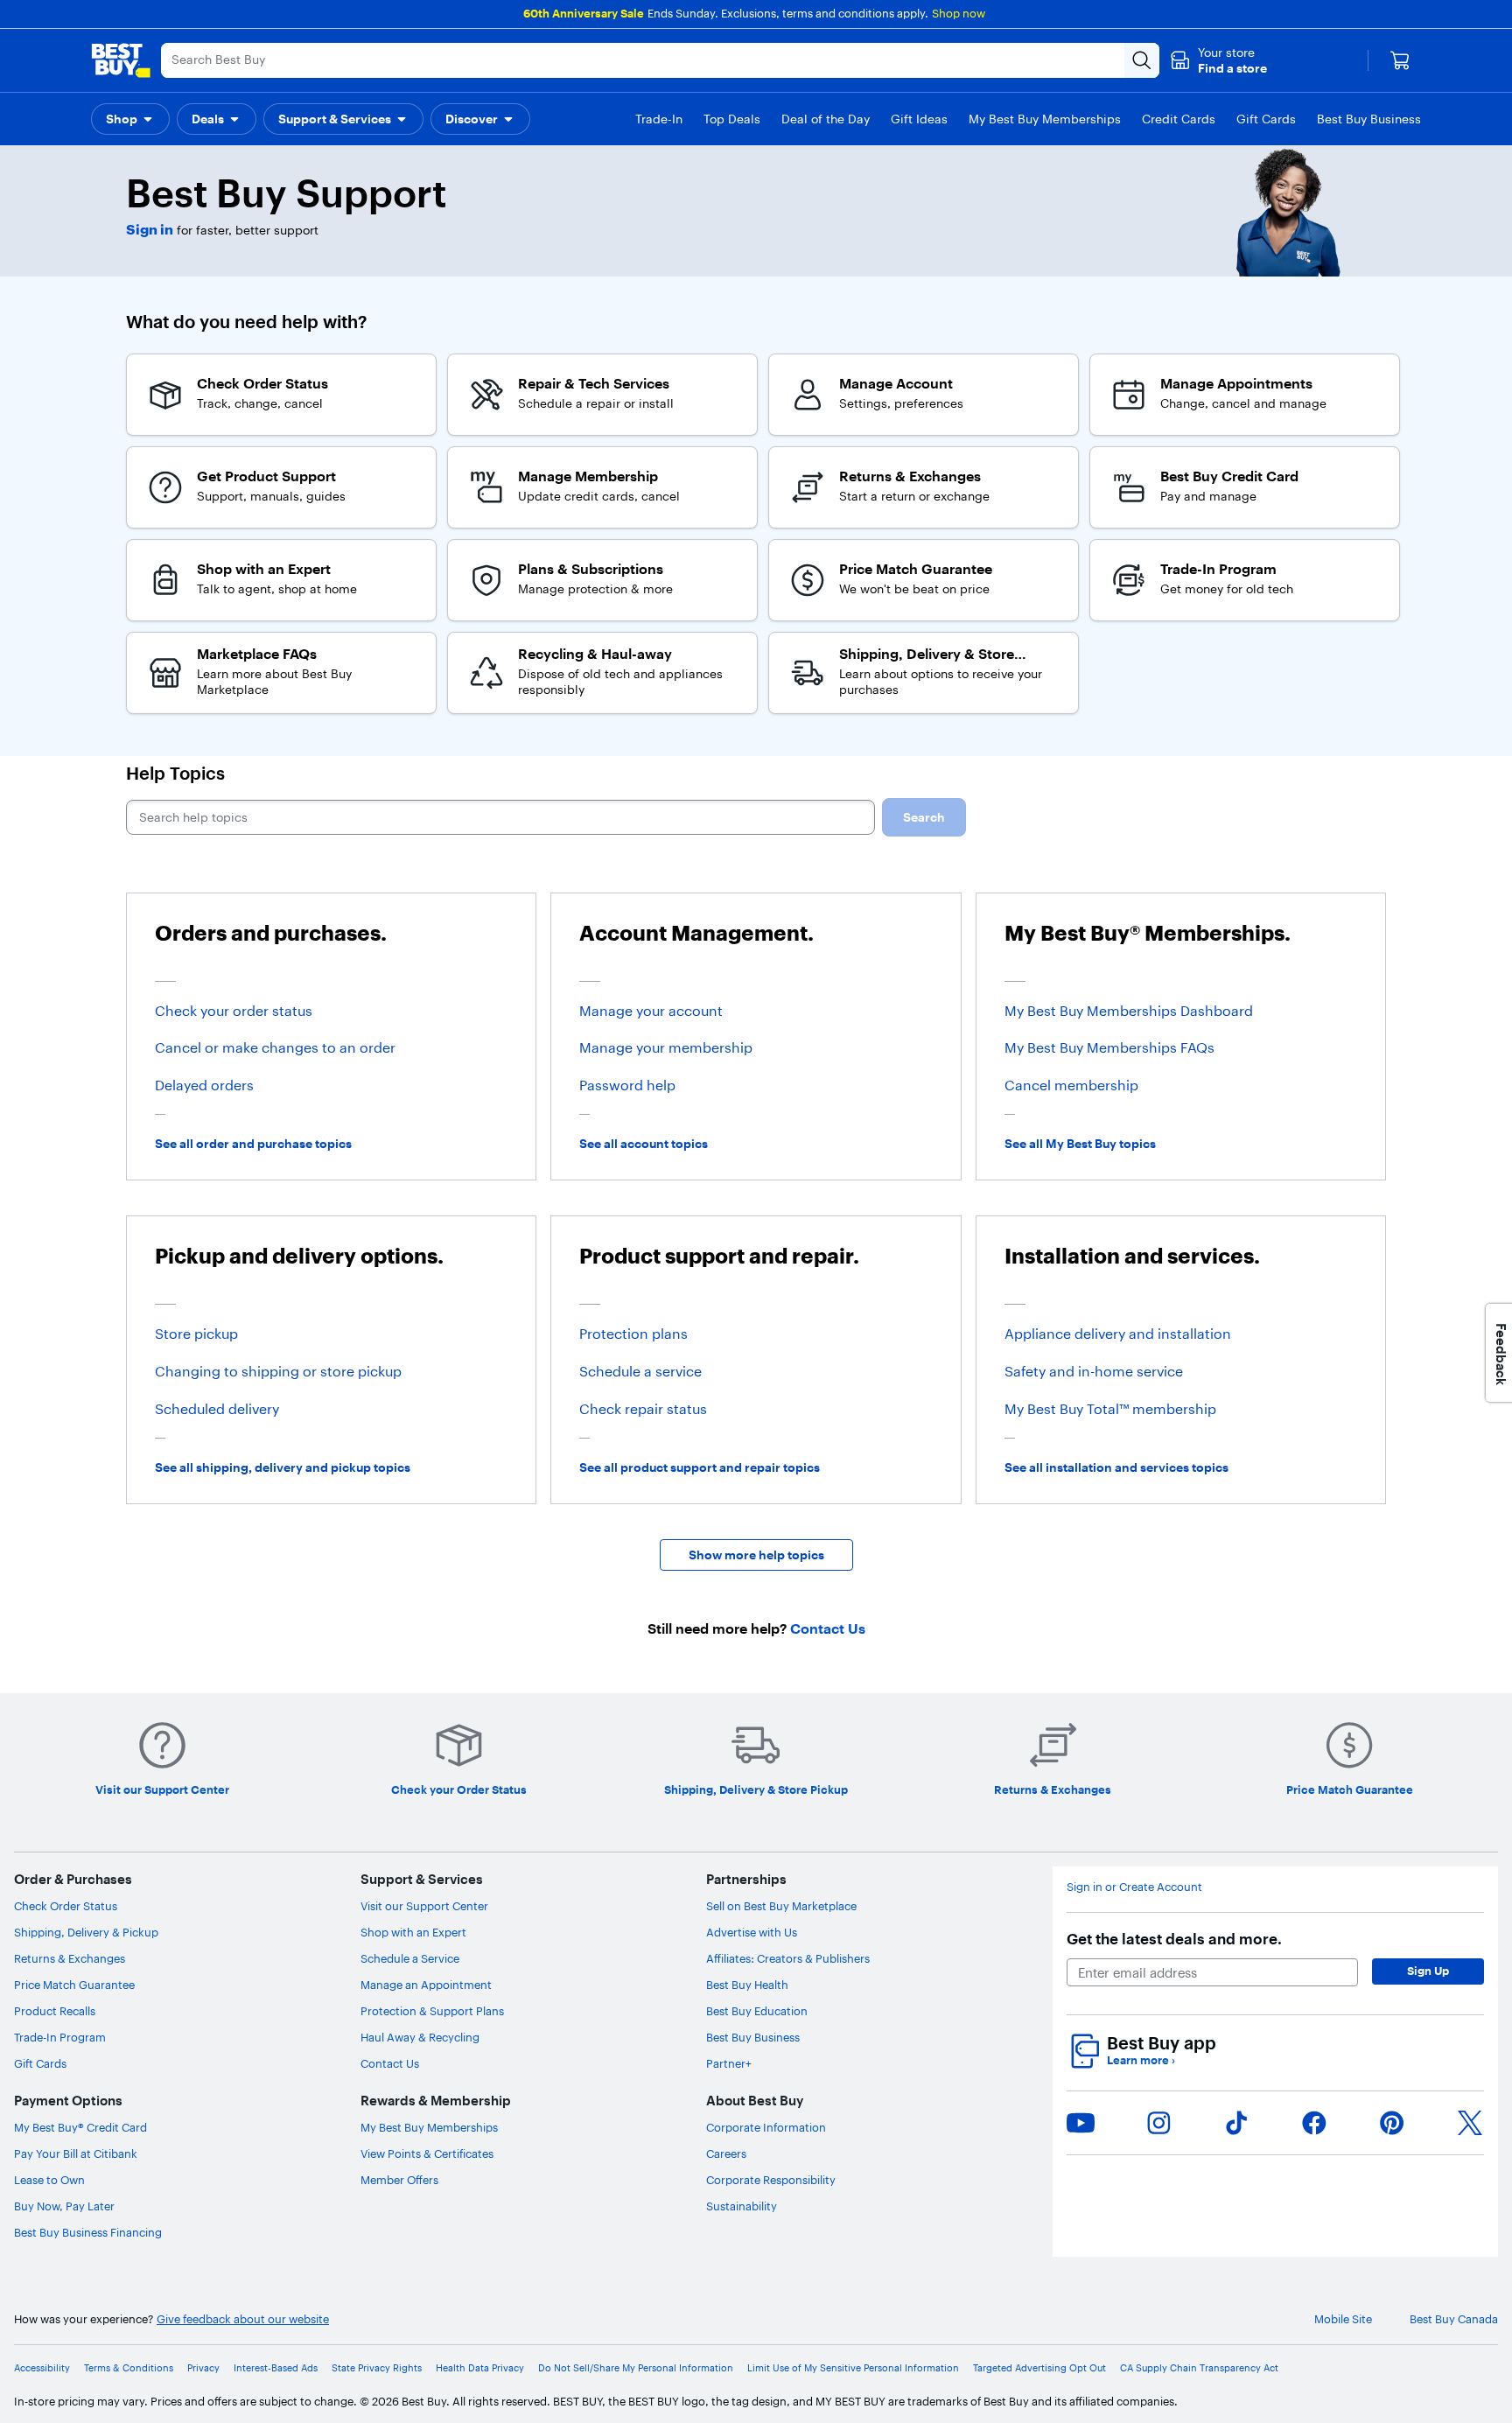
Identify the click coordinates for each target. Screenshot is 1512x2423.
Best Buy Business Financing (88, 2232)
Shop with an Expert (413, 1932)
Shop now (959, 13)
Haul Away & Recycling (420, 2037)
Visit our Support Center (424, 1906)
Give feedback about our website (243, 2319)
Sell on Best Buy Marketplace (781, 1906)
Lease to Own (49, 2180)
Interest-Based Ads (276, 2368)
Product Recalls (55, 2011)
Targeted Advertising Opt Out (1039, 2368)
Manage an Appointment (426, 1985)
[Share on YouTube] (1081, 2123)
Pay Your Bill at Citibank (76, 2153)
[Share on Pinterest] (1392, 2123)
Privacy (203, 2368)
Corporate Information (766, 2127)
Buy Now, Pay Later (64, 2206)
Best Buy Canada (1454, 2319)
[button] (1218, 60)
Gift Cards (40, 2063)
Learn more (1141, 2060)
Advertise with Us (752, 1932)
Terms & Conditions (129, 2368)
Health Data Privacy (480, 2368)
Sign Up (1428, 1971)
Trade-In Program (60, 2037)
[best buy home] (121, 60)
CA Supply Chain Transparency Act (1199, 2368)
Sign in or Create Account (1134, 1887)
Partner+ (729, 2063)
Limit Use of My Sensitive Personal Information (853, 2368)
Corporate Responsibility (771, 2180)
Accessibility (42, 2368)
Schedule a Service (410, 1958)
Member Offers (399, 2180)
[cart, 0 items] (1400, 60)
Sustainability (742, 2206)
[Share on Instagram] (1158, 2123)
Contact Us (390, 2063)
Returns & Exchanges (70, 1958)
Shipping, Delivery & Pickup (86, 1932)
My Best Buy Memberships (429, 2127)
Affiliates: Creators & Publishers (788, 1958)
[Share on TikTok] (1236, 2123)
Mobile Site (1343, 2319)
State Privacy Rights (377, 2368)
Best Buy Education (757, 2011)
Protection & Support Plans (432, 2011)
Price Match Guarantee (74, 1985)
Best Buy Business (753, 2037)
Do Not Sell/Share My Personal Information (636, 2368)
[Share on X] (1470, 2123)
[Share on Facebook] (1314, 2123)
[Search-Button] (1142, 60)
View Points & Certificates (427, 2153)
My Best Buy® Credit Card (80, 2127)
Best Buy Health (747, 1985)
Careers (726, 2153)
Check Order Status (66, 1906)
